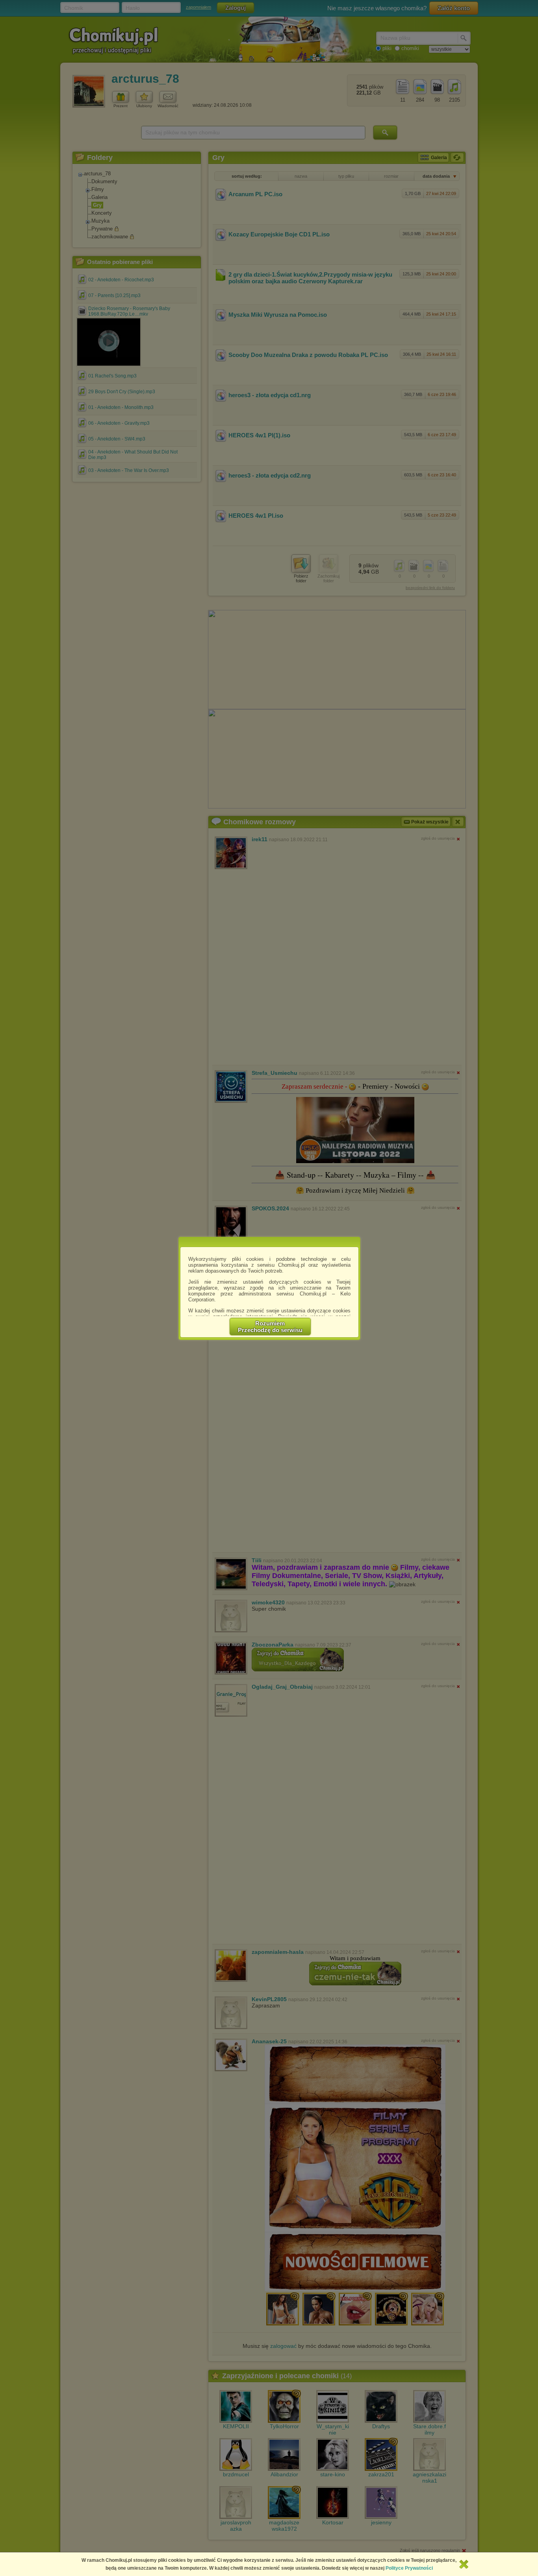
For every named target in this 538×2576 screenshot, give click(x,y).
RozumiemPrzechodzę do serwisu (270, 1327)
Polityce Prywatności (409, 2568)
